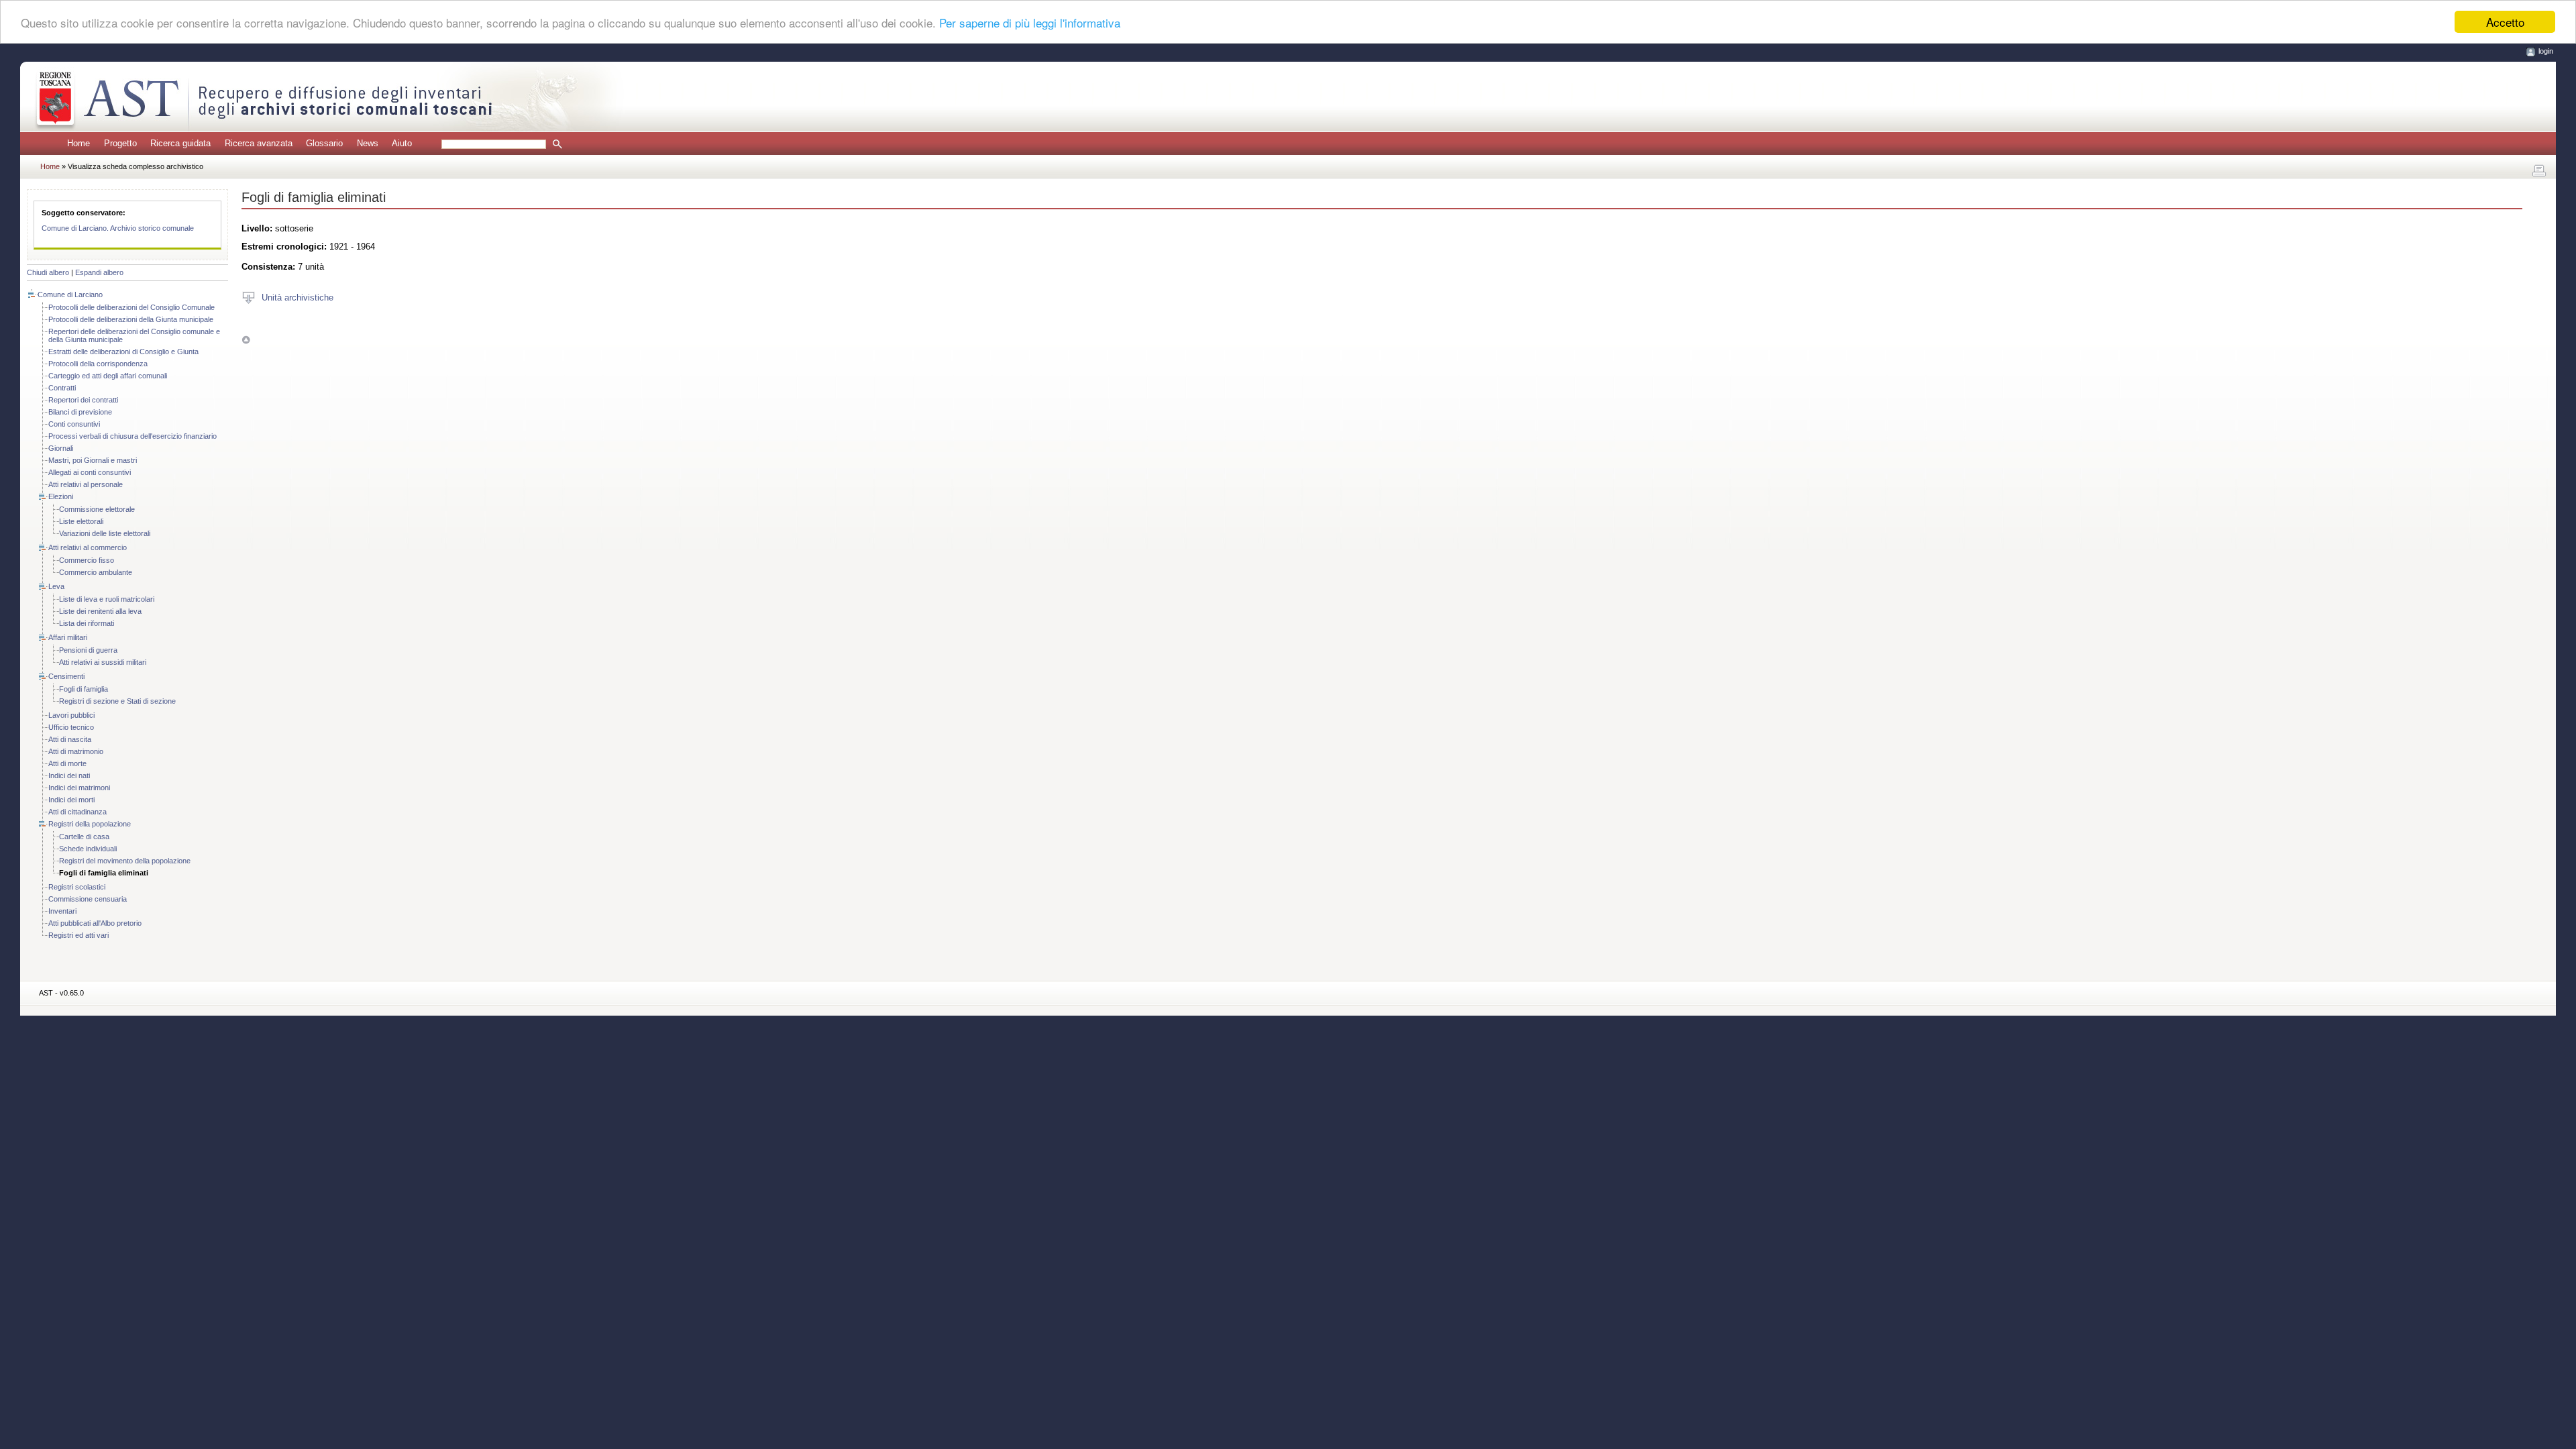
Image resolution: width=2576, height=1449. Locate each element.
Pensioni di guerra (88, 650)
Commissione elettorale (97, 509)
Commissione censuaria (88, 899)
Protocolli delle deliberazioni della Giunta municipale (131, 319)
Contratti (62, 388)
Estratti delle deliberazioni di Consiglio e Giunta (123, 352)
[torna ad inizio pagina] (246, 340)
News (368, 143)
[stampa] (2539, 171)
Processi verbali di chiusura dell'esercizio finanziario (132, 436)
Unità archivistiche (298, 297)
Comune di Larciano (70, 294)
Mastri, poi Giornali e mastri (93, 460)
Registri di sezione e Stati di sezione (117, 701)
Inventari (62, 911)
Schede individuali (88, 849)
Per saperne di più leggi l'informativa (1030, 22)
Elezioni (61, 496)
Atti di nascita (70, 739)
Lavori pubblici (71, 715)
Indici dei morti (71, 800)
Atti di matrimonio (76, 751)
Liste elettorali (81, 521)
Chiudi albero (48, 272)
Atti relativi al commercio (88, 547)
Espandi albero (99, 272)
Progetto (120, 143)
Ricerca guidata (180, 143)
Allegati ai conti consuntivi (90, 472)
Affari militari (68, 637)
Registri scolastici (77, 887)
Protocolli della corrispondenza (98, 364)
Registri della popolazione (90, 824)
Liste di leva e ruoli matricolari (107, 599)
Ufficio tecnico (71, 727)
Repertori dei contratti (83, 400)
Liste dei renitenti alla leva (100, 611)
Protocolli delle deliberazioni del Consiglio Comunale (131, 307)
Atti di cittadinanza (77, 812)
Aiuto (402, 143)
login (2546, 51)
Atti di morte (67, 763)
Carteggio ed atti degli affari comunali (108, 376)
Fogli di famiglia (84, 689)
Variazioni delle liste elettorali (105, 533)
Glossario (324, 143)
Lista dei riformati (87, 623)
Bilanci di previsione (80, 412)
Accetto (2505, 22)
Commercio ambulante (96, 572)
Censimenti (66, 676)
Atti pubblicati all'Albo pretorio (95, 923)
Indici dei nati (69, 775)
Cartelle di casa (84, 837)
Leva (56, 586)
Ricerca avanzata (259, 143)
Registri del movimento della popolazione (125, 861)
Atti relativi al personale (86, 484)
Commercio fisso (87, 560)
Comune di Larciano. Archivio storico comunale (118, 228)
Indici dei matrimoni (79, 788)
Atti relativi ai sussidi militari (103, 662)
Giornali (61, 448)
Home (78, 143)
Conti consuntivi (74, 424)
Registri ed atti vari (78, 935)
